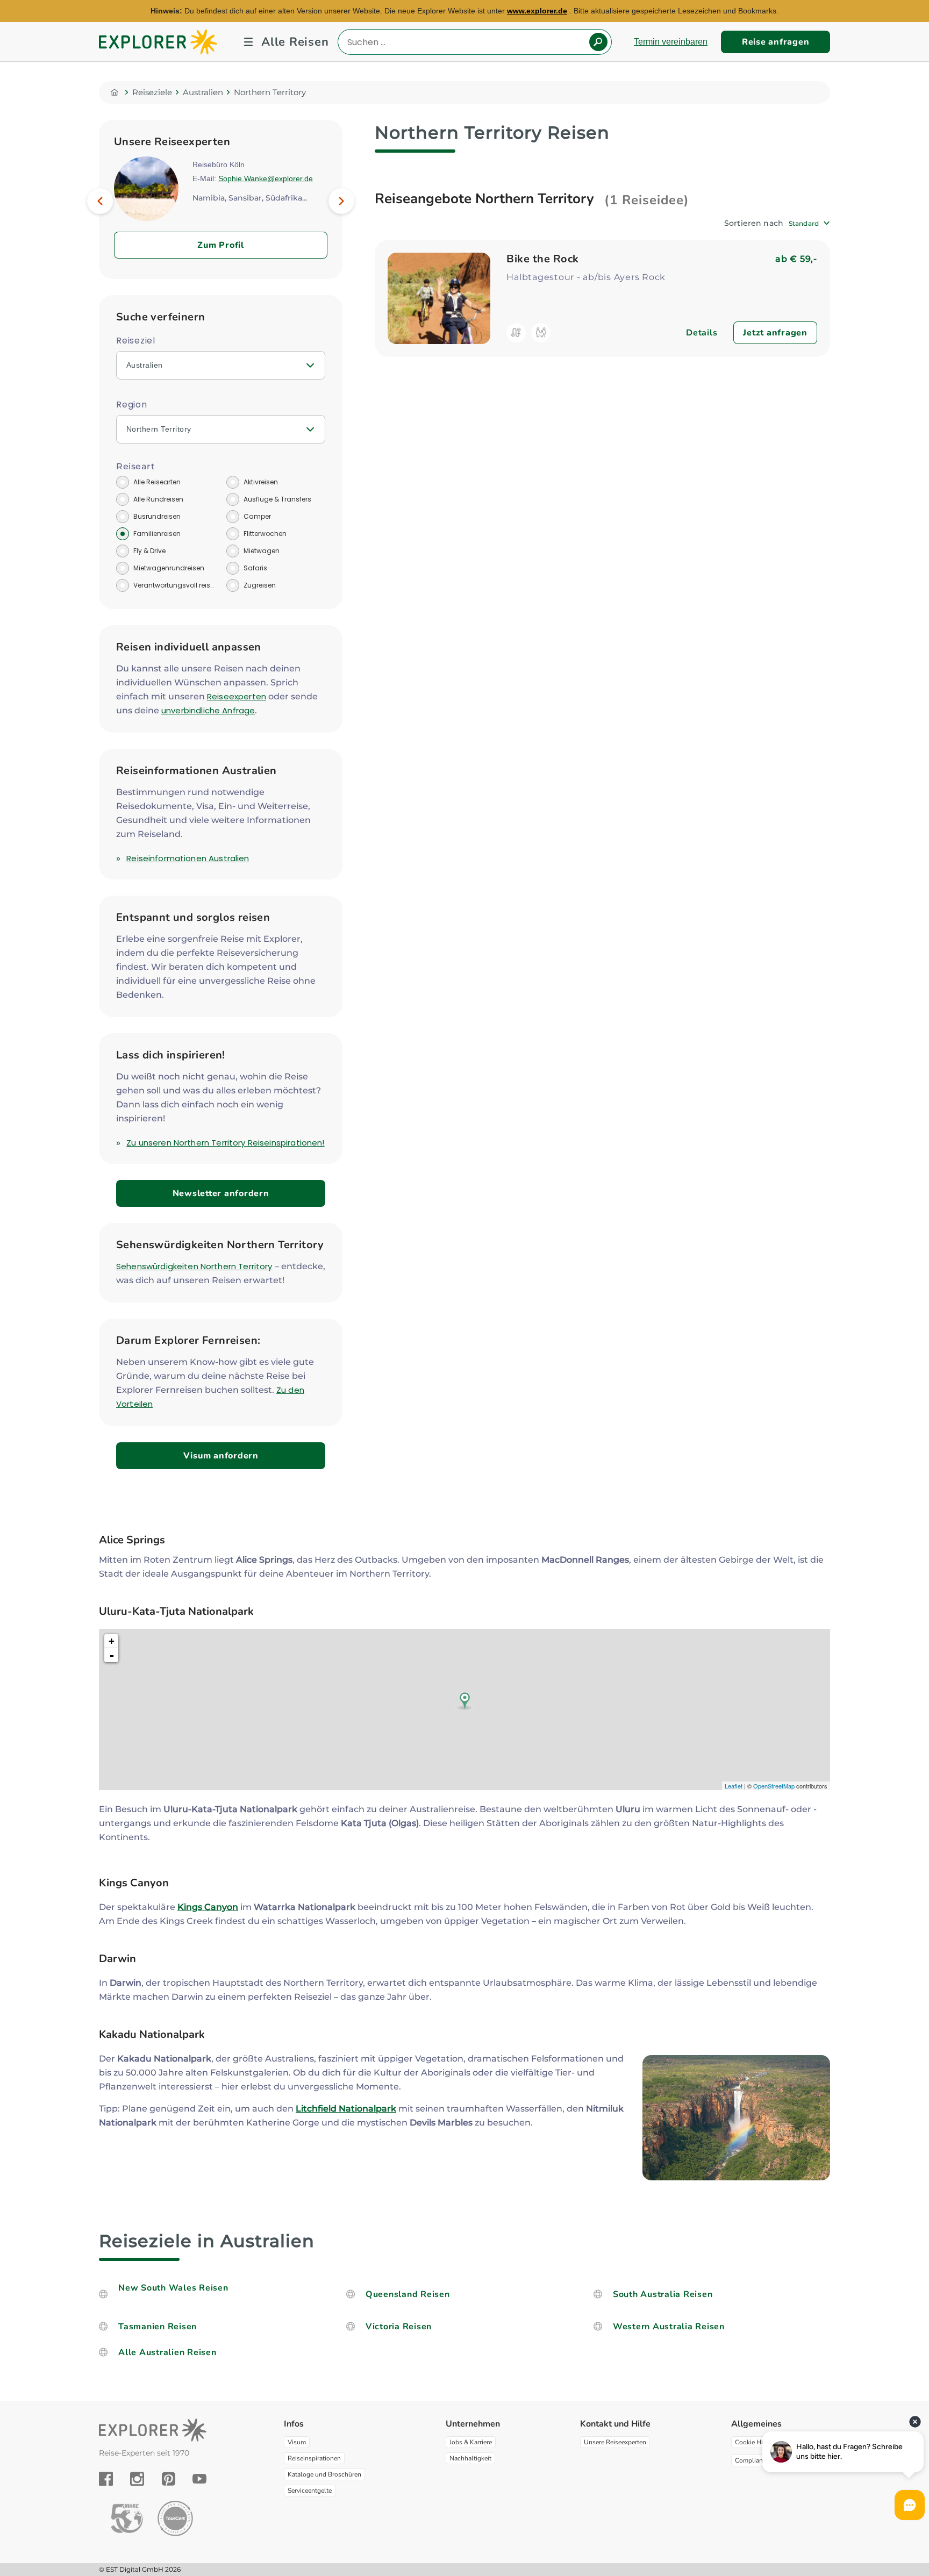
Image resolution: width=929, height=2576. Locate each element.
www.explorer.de (537, 11)
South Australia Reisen (663, 2294)
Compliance (752, 2460)
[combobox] (809, 223)
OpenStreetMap (774, 1786)
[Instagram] (137, 2479)
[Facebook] (106, 2479)
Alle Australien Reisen (167, 2352)
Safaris (255, 568)
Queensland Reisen (408, 2294)
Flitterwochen (265, 534)
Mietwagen (262, 551)
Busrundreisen (157, 516)
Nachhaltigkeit (470, 2458)
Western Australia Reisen (669, 2327)
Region (132, 405)
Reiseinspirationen (314, 2458)
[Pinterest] (169, 2479)
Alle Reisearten (157, 482)
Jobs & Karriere (471, 2442)
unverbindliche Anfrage (208, 710)
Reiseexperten (237, 696)
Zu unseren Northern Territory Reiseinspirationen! (225, 1143)
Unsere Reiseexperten (615, 2442)
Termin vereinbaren (671, 42)
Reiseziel (136, 341)
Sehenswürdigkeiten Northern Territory (194, 1266)
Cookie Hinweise (759, 2442)
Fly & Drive (149, 551)
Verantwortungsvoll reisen (174, 585)
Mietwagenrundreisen (169, 568)
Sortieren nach (754, 223)
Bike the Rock (543, 259)
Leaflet (734, 1786)
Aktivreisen (261, 482)
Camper (257, 516)
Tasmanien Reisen (158, 2327)
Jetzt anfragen (775, 333)
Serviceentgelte (310, 2491)
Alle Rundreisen (158, 499)
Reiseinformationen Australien (188, 858)
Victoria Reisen (399, 2327)
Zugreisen (260, 585)
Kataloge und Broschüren (324, 2474)
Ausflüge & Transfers (277, 499)
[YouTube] (199, 2479)
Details (702, 333)
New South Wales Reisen (173, 2288)
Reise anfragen (776, 42)
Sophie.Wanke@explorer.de (266, 178)
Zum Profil (221, 245)
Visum (297, 2442)
